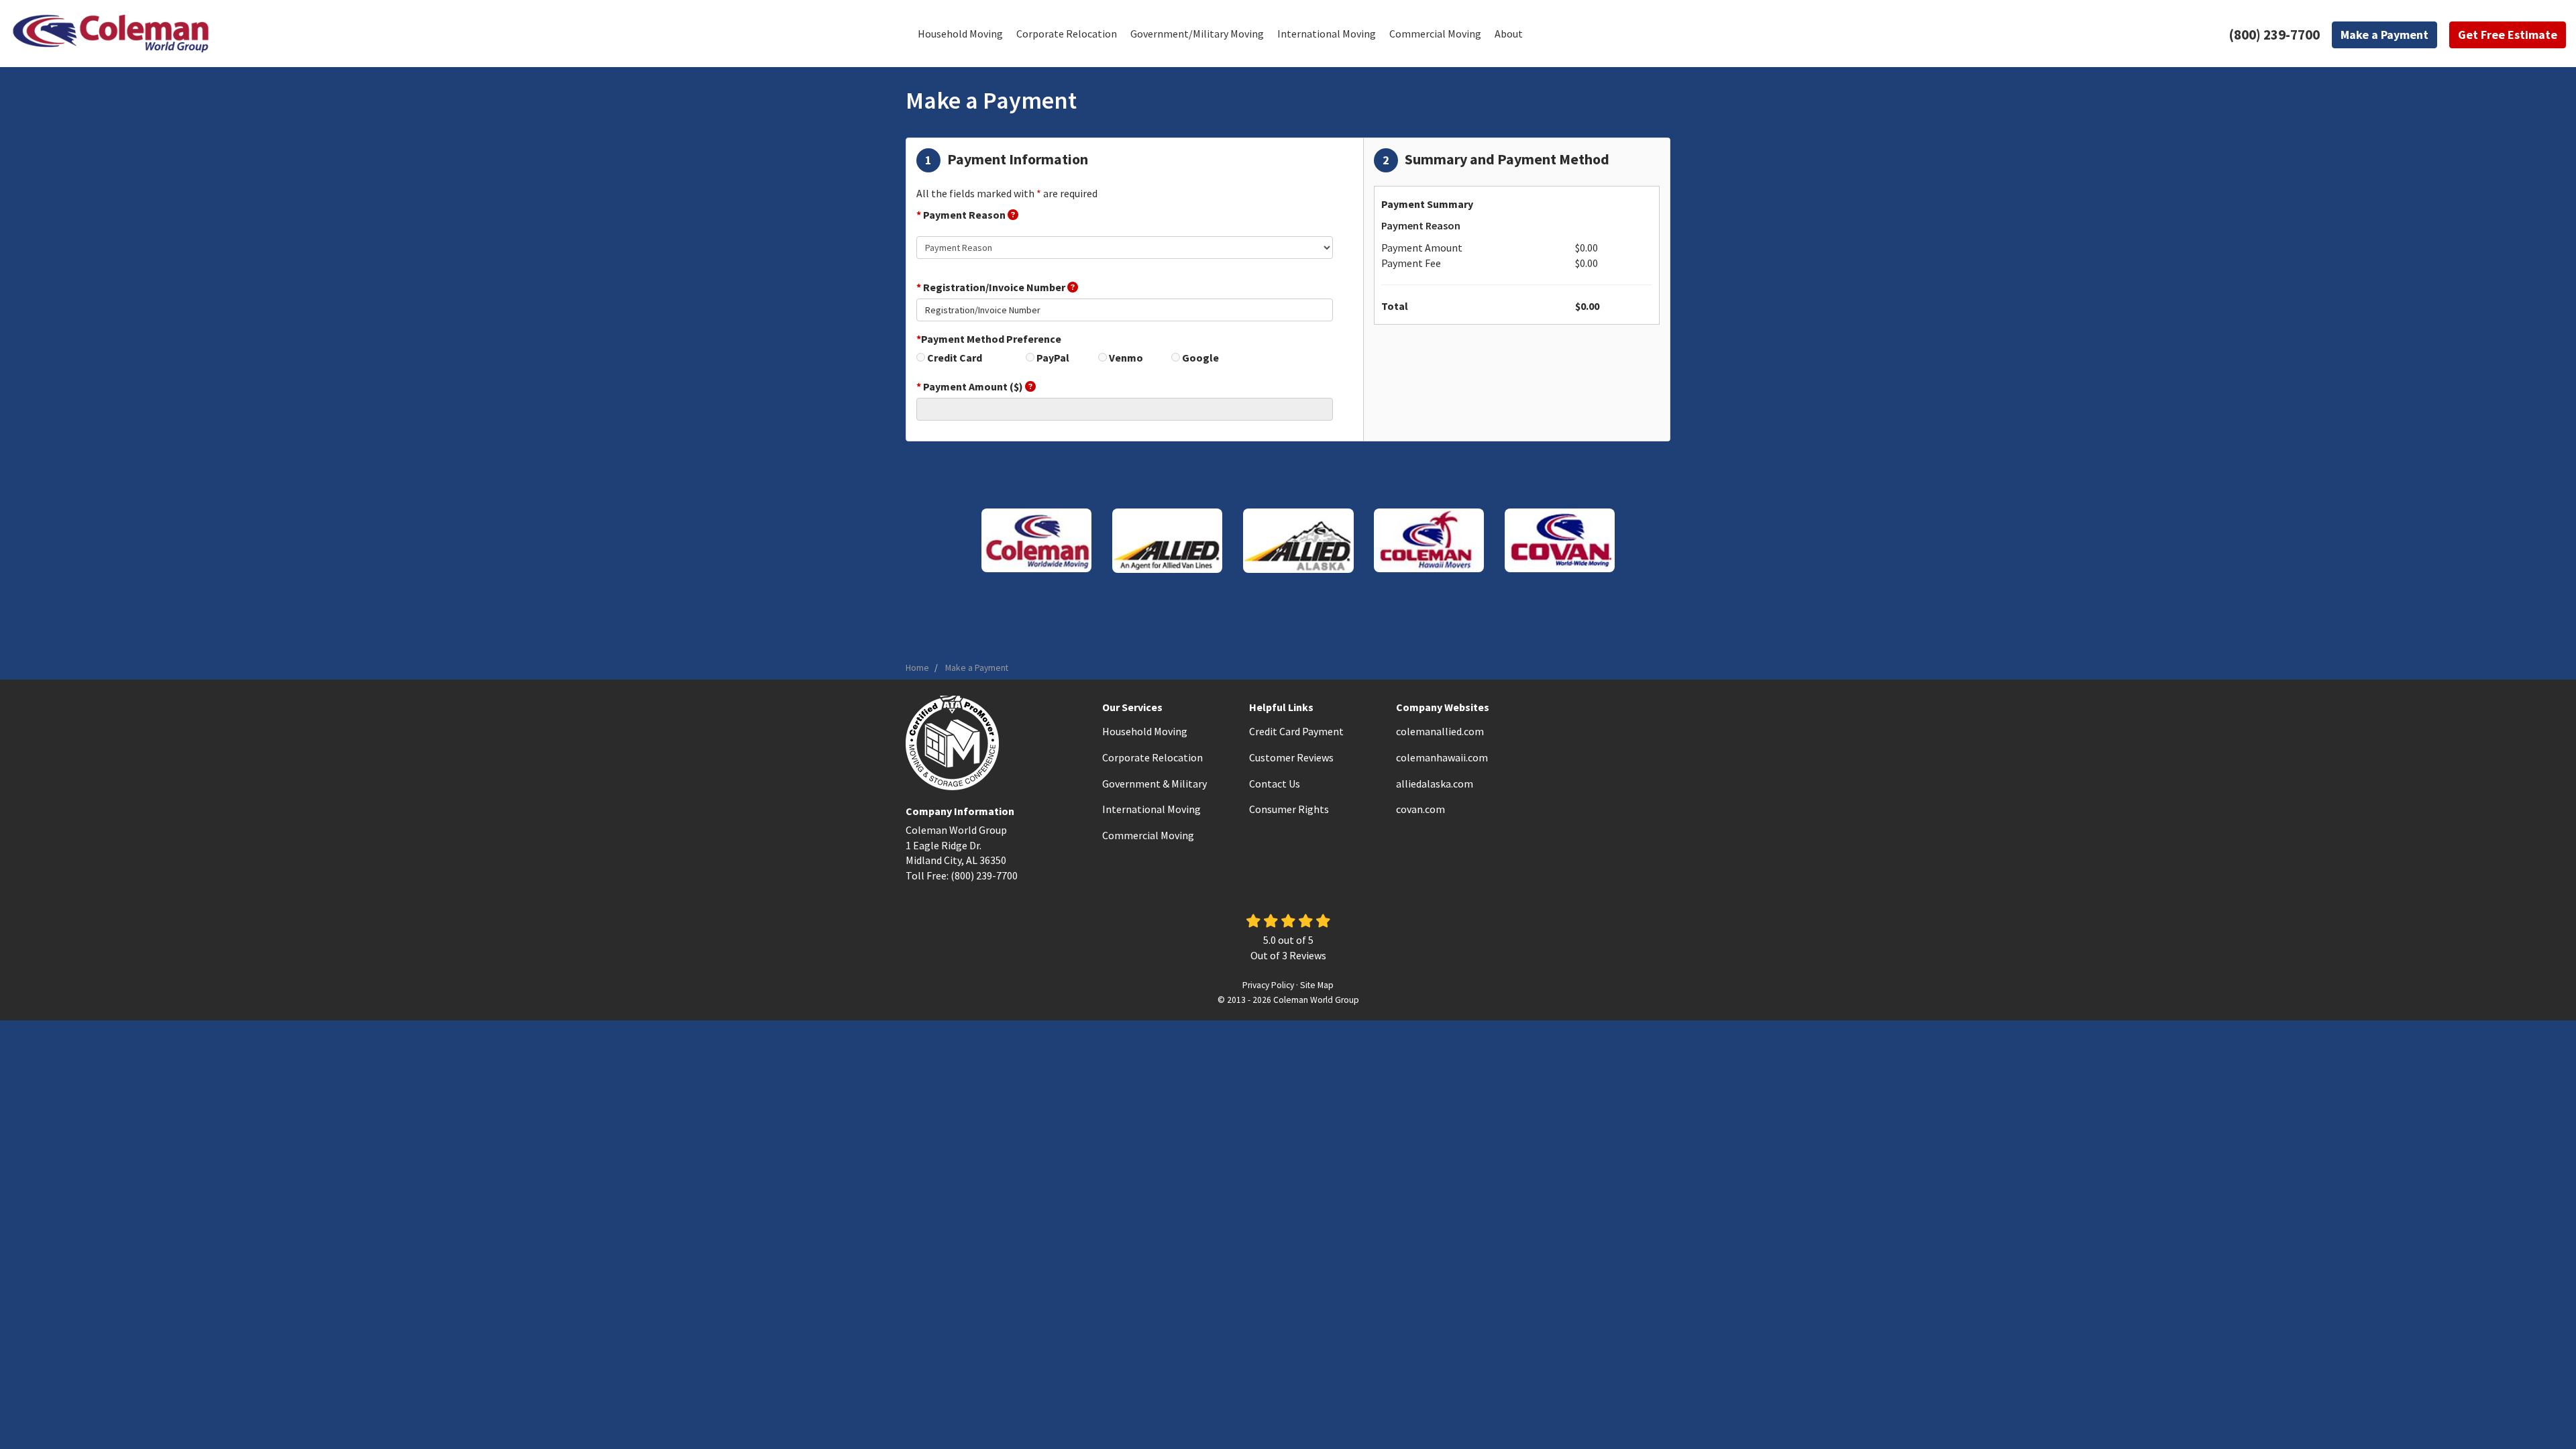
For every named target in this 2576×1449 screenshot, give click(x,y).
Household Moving (1145, 731)
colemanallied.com (1440, 731)
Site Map (1317, 985)
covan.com (1420, 809)
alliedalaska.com (1435, 784)
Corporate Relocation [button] (1067, 34)
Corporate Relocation (1152, 757)
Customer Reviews (1291, 757)
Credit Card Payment (1296, 731)
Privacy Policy (1268, 985)
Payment (2384, 35)
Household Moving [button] (960, 34)
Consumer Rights (1289, 809)
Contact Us (1275, 784)
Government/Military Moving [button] (1197, 34)
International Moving (1151, 809)
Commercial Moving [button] (1435, 34)
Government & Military (1155, 784)
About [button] (1509, 34)
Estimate (2508, 35)
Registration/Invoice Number (992, 287)
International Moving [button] (1327, 34)
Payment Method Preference (989, 339)
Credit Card (955, 358)
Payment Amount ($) (971, 386)
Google (1200, 358)
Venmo (1126, 358)
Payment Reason (962, 215)
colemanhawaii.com (1442, 757)
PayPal (1053, 358)
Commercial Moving (1148, 835)
